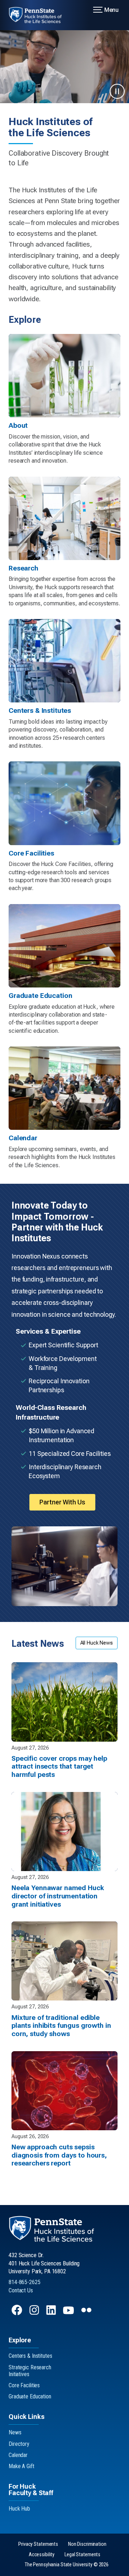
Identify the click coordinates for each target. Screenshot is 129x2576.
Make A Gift (21, 2466)
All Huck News (97, 1643)
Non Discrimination (87, 2544)
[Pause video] (117, 91)
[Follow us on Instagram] (35, 2313)
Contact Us (21, 2290)
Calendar (18, 2455)
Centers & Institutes (30, 2356)
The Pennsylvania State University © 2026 (67, 2565)
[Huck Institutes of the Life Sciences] (40, 15)
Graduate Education (30, 2396)
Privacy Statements (38, 2544)
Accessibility (42, 2555)
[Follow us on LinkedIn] (52, 2313)
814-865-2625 (25, 2282)
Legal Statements (82, 2555)
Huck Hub (19, 2509)
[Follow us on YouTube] (69, 2313)
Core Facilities (24, 2385)
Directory (19, 2444)
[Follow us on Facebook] (18, 2313)
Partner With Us (62, 1502)
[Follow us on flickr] (87, 2313)
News (15, 2432)
